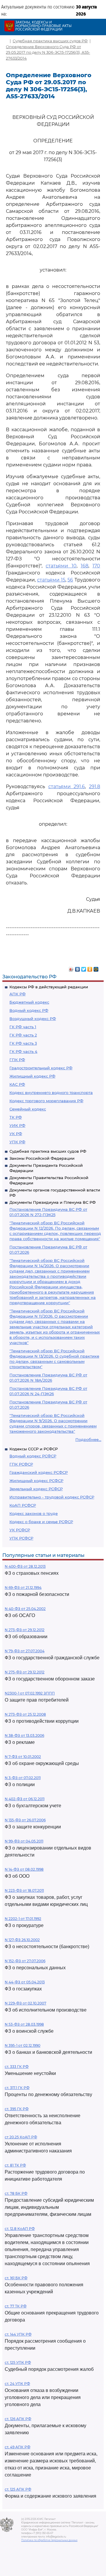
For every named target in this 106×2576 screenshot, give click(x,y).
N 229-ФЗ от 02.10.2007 (25, 2003)
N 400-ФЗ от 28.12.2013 (25, 1566)
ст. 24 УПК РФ (17, 2384)
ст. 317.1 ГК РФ (17, 2088)
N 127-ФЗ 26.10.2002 (22, 1940)
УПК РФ (17, 1142)
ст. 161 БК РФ (16, 2278)
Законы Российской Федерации (42, 1158)
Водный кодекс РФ (29, 1010)
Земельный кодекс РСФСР (36, 1489)
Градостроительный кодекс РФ (41, 1068)
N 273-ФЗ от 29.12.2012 (25, 1630)
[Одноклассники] (90, 968)
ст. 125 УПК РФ (18, 2362)
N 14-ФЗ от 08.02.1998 (24, 1869)
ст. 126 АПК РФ (18, 2419)
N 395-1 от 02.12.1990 (23, 2045)
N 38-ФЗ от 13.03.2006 (24, 1735)
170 (96, 566)
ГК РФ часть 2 (23, 1035)
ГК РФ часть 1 (23, 1027)
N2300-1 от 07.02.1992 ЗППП (30, 1693)
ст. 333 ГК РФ (17, 2067)
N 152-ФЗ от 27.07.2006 (25, 1961)
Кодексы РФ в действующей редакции (49, 987)
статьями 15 (51, 580)
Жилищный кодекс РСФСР (36, 1481)
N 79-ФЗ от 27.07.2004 (25, 1651)
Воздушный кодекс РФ (33, 1019)
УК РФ (16, 1134)
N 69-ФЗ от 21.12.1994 (23, 1588)
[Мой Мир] (96, 968)
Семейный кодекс (28, 1109)
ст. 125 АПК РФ (18, 2489)
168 (85, 566)
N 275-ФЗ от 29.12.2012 (25, 1672)
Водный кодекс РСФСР (33, 1456)
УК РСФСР (20, 1530)
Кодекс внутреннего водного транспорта (51, 1093)
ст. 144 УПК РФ (18, 2334)
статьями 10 (61, 566)
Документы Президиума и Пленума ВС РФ (53, 1202)
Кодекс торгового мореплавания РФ (46, 1101)
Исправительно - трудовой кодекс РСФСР (52, 1497)
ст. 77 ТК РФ (16, 2306)
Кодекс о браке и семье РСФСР (41, 1522)
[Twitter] (84, 968)
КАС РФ (17, 1084)
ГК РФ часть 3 (23, 1043)
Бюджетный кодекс (29, 1002)
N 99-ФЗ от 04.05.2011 (24, 1841)
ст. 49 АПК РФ (18, 2447)
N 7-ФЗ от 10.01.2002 (23, 1757)
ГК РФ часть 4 (23, 1051)
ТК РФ (16, 1117)
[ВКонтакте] (78, 968)
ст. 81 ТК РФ (15, 2165)
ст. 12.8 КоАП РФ (20, 2229)
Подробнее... (88, 1439)
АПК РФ (18, 994)
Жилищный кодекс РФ (32, 1076)
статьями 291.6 (67, 787)
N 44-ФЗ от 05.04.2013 (25, 1982)
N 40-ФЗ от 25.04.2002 (25, 1609)
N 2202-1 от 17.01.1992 (23, 1919)
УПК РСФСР (21, 1538)
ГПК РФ (17, 1060)
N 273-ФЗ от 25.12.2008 (25, 1714)
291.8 (95, 787)
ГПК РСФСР (21, 1464)
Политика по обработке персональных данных (49, 2540)
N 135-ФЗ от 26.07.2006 (25, 1820)
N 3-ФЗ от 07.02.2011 (23, 1778)
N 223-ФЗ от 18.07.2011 (24, 1890)
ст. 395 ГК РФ (17, 2109)
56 (70, 580)
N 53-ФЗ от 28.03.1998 (24, 2024)
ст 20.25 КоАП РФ (21, 2137)
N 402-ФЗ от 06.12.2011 (25, 1799)
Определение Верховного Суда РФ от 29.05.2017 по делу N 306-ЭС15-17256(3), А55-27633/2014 (48, 52)
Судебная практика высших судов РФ (48, 1151)
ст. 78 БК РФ (16, 2193)
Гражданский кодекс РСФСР (39, 1472)
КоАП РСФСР (23, 1505)
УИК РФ (17, 1125)
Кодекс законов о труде (34, 1513)
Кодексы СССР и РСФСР (34, 1449)
